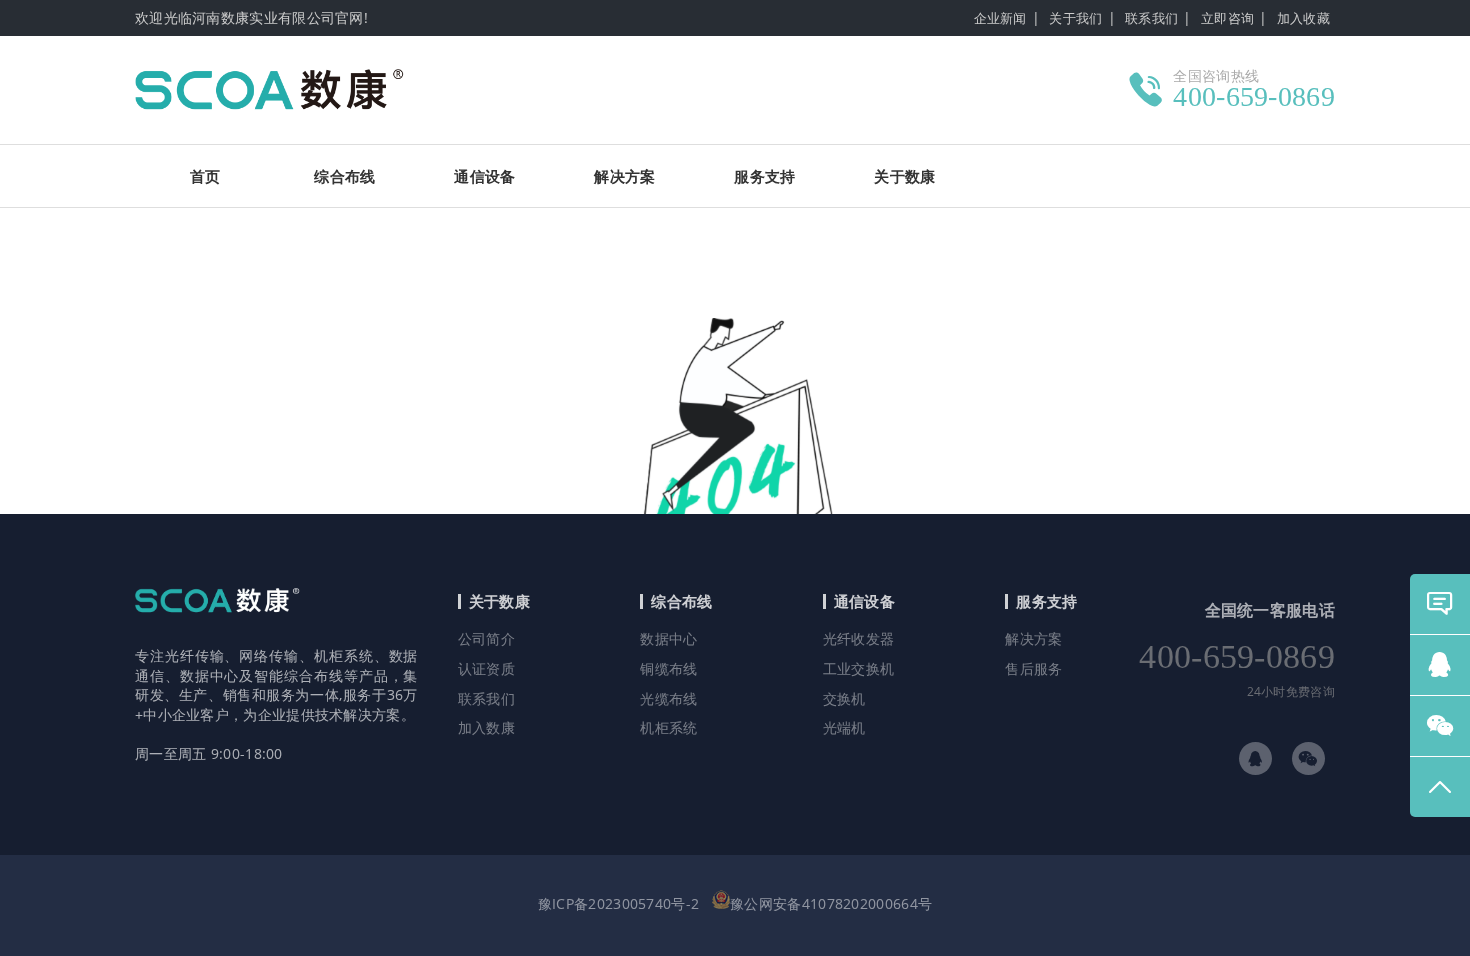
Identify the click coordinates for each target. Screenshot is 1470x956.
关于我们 (1075, 18)
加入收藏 (1303, 18)
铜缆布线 (668, 668)
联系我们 (1151, 18)
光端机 (844, 727)
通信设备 (484, 176)
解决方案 (624, 176)
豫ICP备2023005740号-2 (618, 903)
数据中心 (668, 638)
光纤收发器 (859, 638)
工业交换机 (859, 668)
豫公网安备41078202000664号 (831, 903)
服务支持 (764, 176)
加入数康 (486, 727)
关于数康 (904, 176)
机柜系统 (668, 727)
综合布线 (344, 176)
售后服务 (1033, 668)
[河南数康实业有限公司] (283, 90)
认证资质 (486, 668)
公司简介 (486, 638)
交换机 (844, 698)
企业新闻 (1000, 18)
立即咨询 (1227, 18)
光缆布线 (668, 698)
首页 (205, 176)
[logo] (224, 635)
